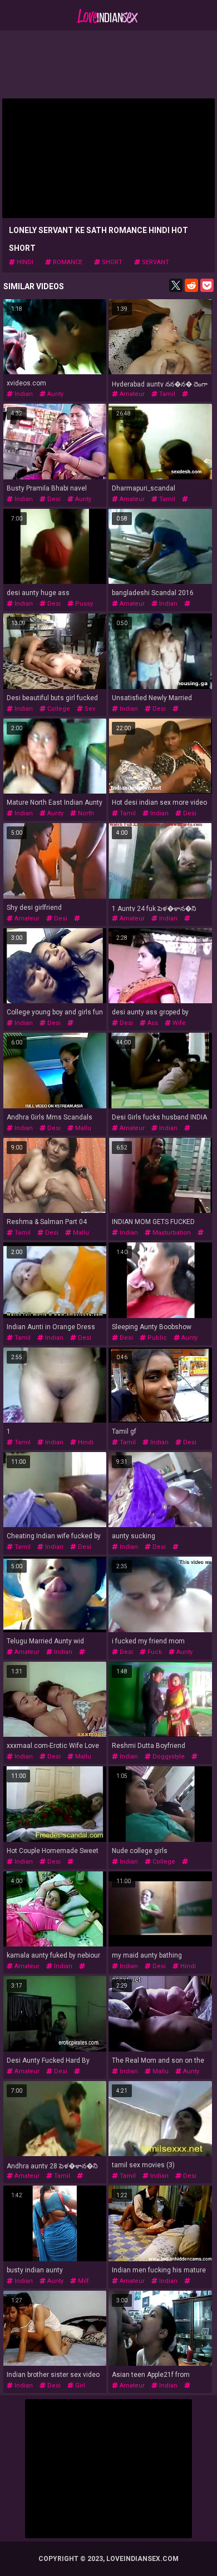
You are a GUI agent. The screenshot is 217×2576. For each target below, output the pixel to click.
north (85, 813)
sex (89, 709)
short (111, 262)
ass (152, 1023)
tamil (166, 394)
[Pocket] (207, 285)
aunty (55, 394)
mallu (82, 1128)
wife (178, 1023)
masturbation (171, 1233)
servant (155, 262)
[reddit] (191, 285)
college (58, 709)
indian (23, 394)
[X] (176, 285)
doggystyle (168, 1757)
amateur (131, 394)
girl (79, 2386)
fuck (154, 1652)
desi (53, 499)
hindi (24, 262)
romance (67, 262)
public (156, 1338)
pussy (83, 604)
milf (83, 2281)
